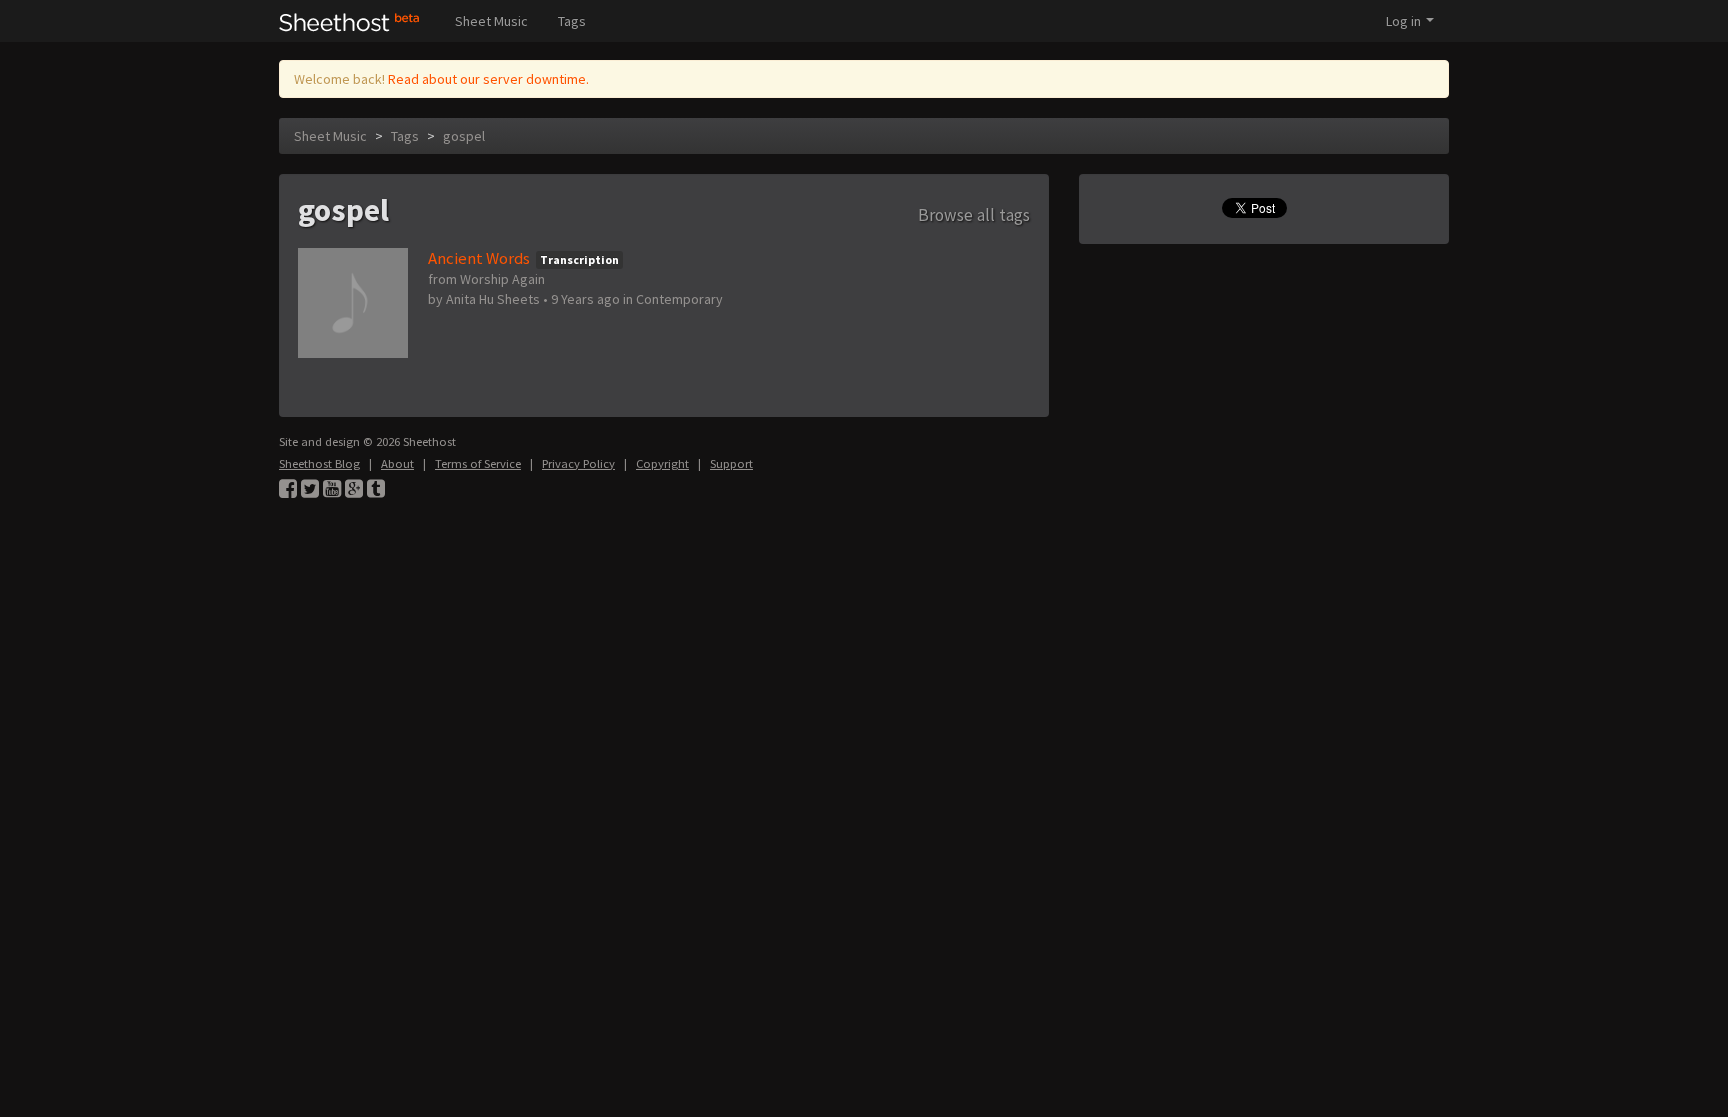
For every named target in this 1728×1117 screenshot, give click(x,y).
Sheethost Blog (319, 463)
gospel (464, 136)
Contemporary (679, 299)
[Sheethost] (349, 21)
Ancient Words (479, 258)
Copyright (662, 463)
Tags (572, 21)
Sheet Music (491, 21)
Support (731, 463)
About (397, 463)
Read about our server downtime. (488, 79)
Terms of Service (478, 463)
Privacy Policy (578, 463)
